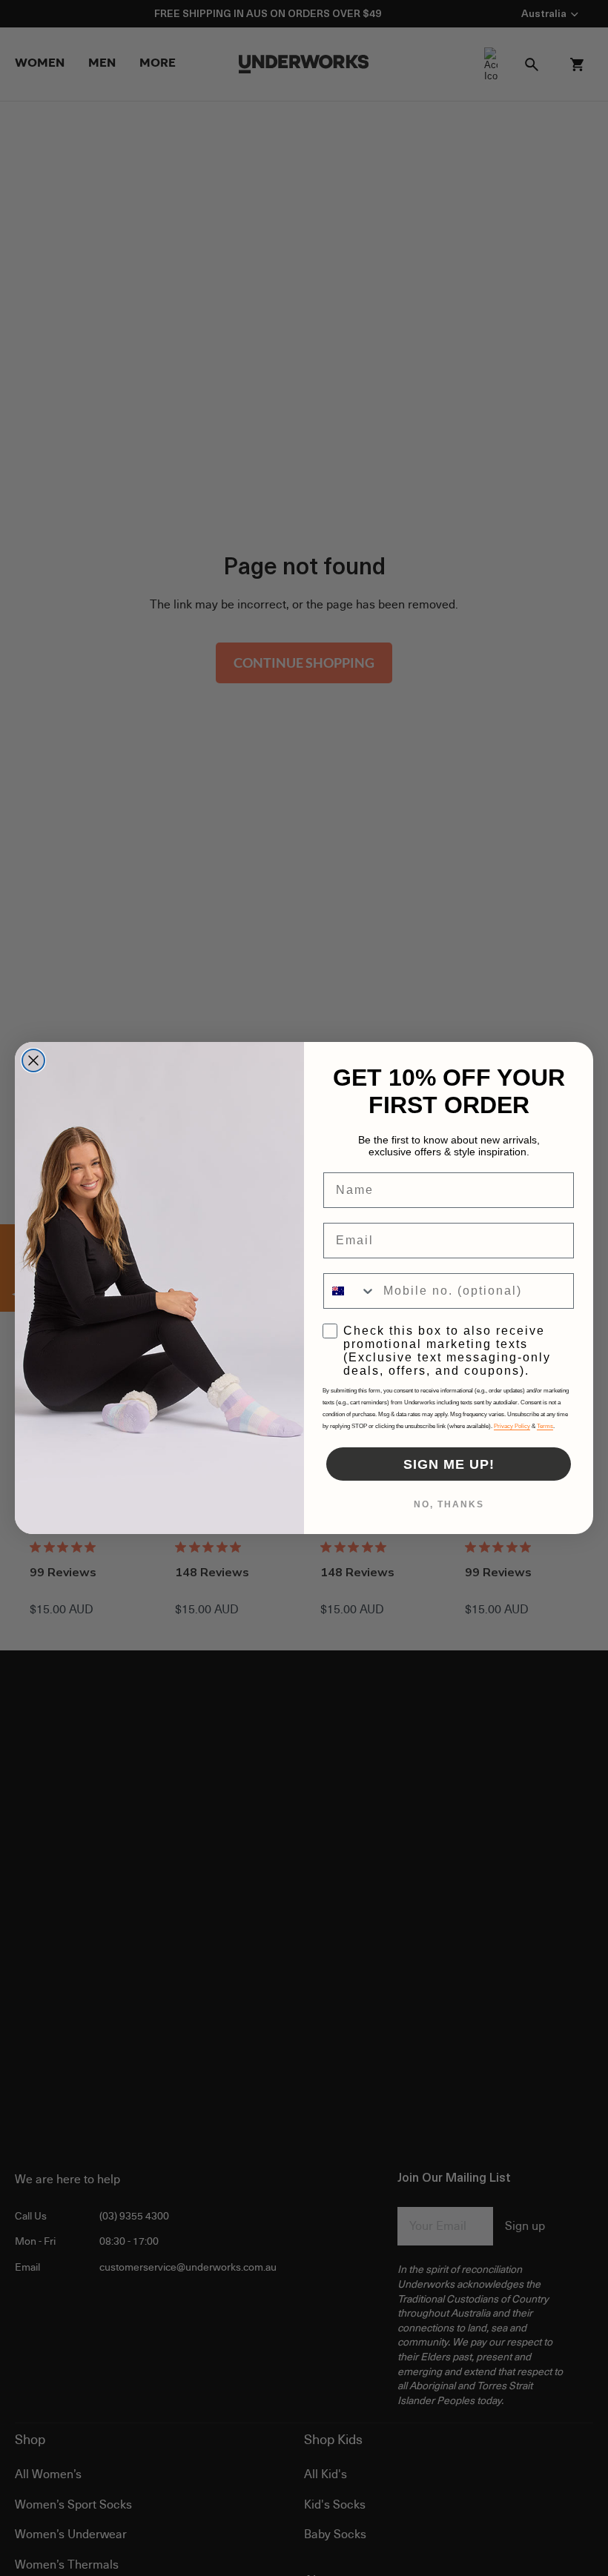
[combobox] (350, 1291)
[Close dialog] (33, 1060)
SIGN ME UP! (449, 1464)
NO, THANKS (449, 1504)
